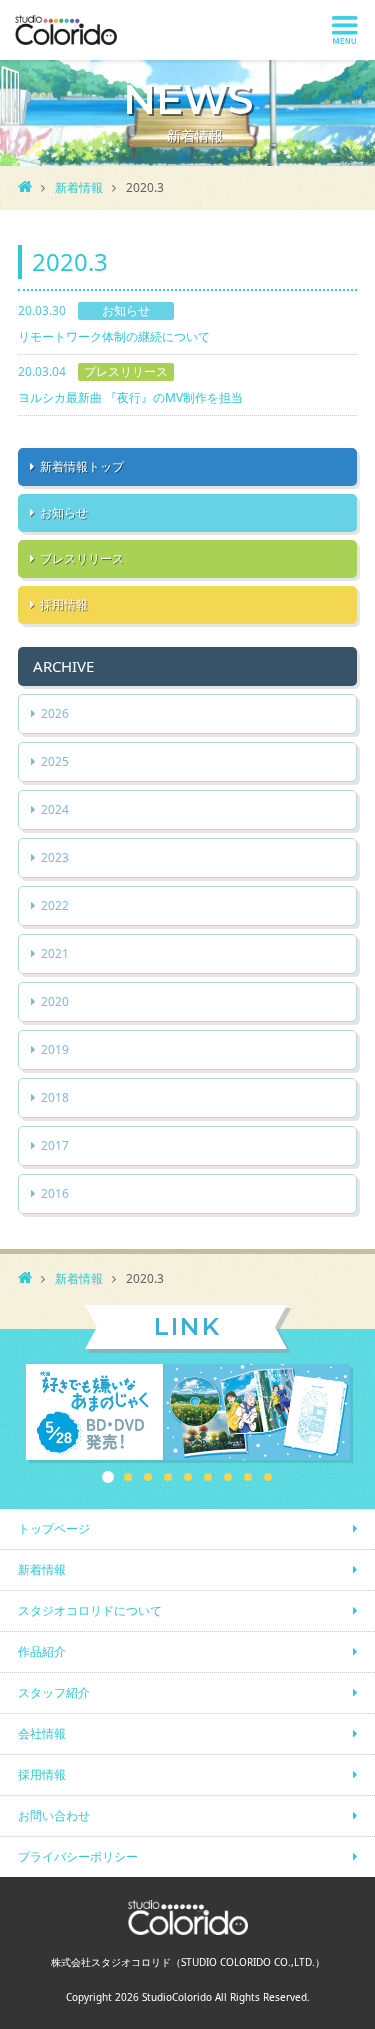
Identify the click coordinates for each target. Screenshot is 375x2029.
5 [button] (188, 1477)
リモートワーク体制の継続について (114, 336)
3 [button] (148, 1477)
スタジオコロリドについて (90, 1610)
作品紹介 (42, 1651)
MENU (345, 30)
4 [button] (168, 1477)
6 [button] (208, 1477)
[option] (188, 1413)
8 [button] (248, 1477)
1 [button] (108, 1477)
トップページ (54, 1528)
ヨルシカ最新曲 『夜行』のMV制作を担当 (130, 397)
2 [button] (128, 1477)
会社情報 (42, 1733)
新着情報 (79, 187)
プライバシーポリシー (78, 1856)
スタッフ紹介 (54, 1692)
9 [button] (268, 1477)
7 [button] (228, 1477)
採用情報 (42, 1774)
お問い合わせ (54, 1815)
